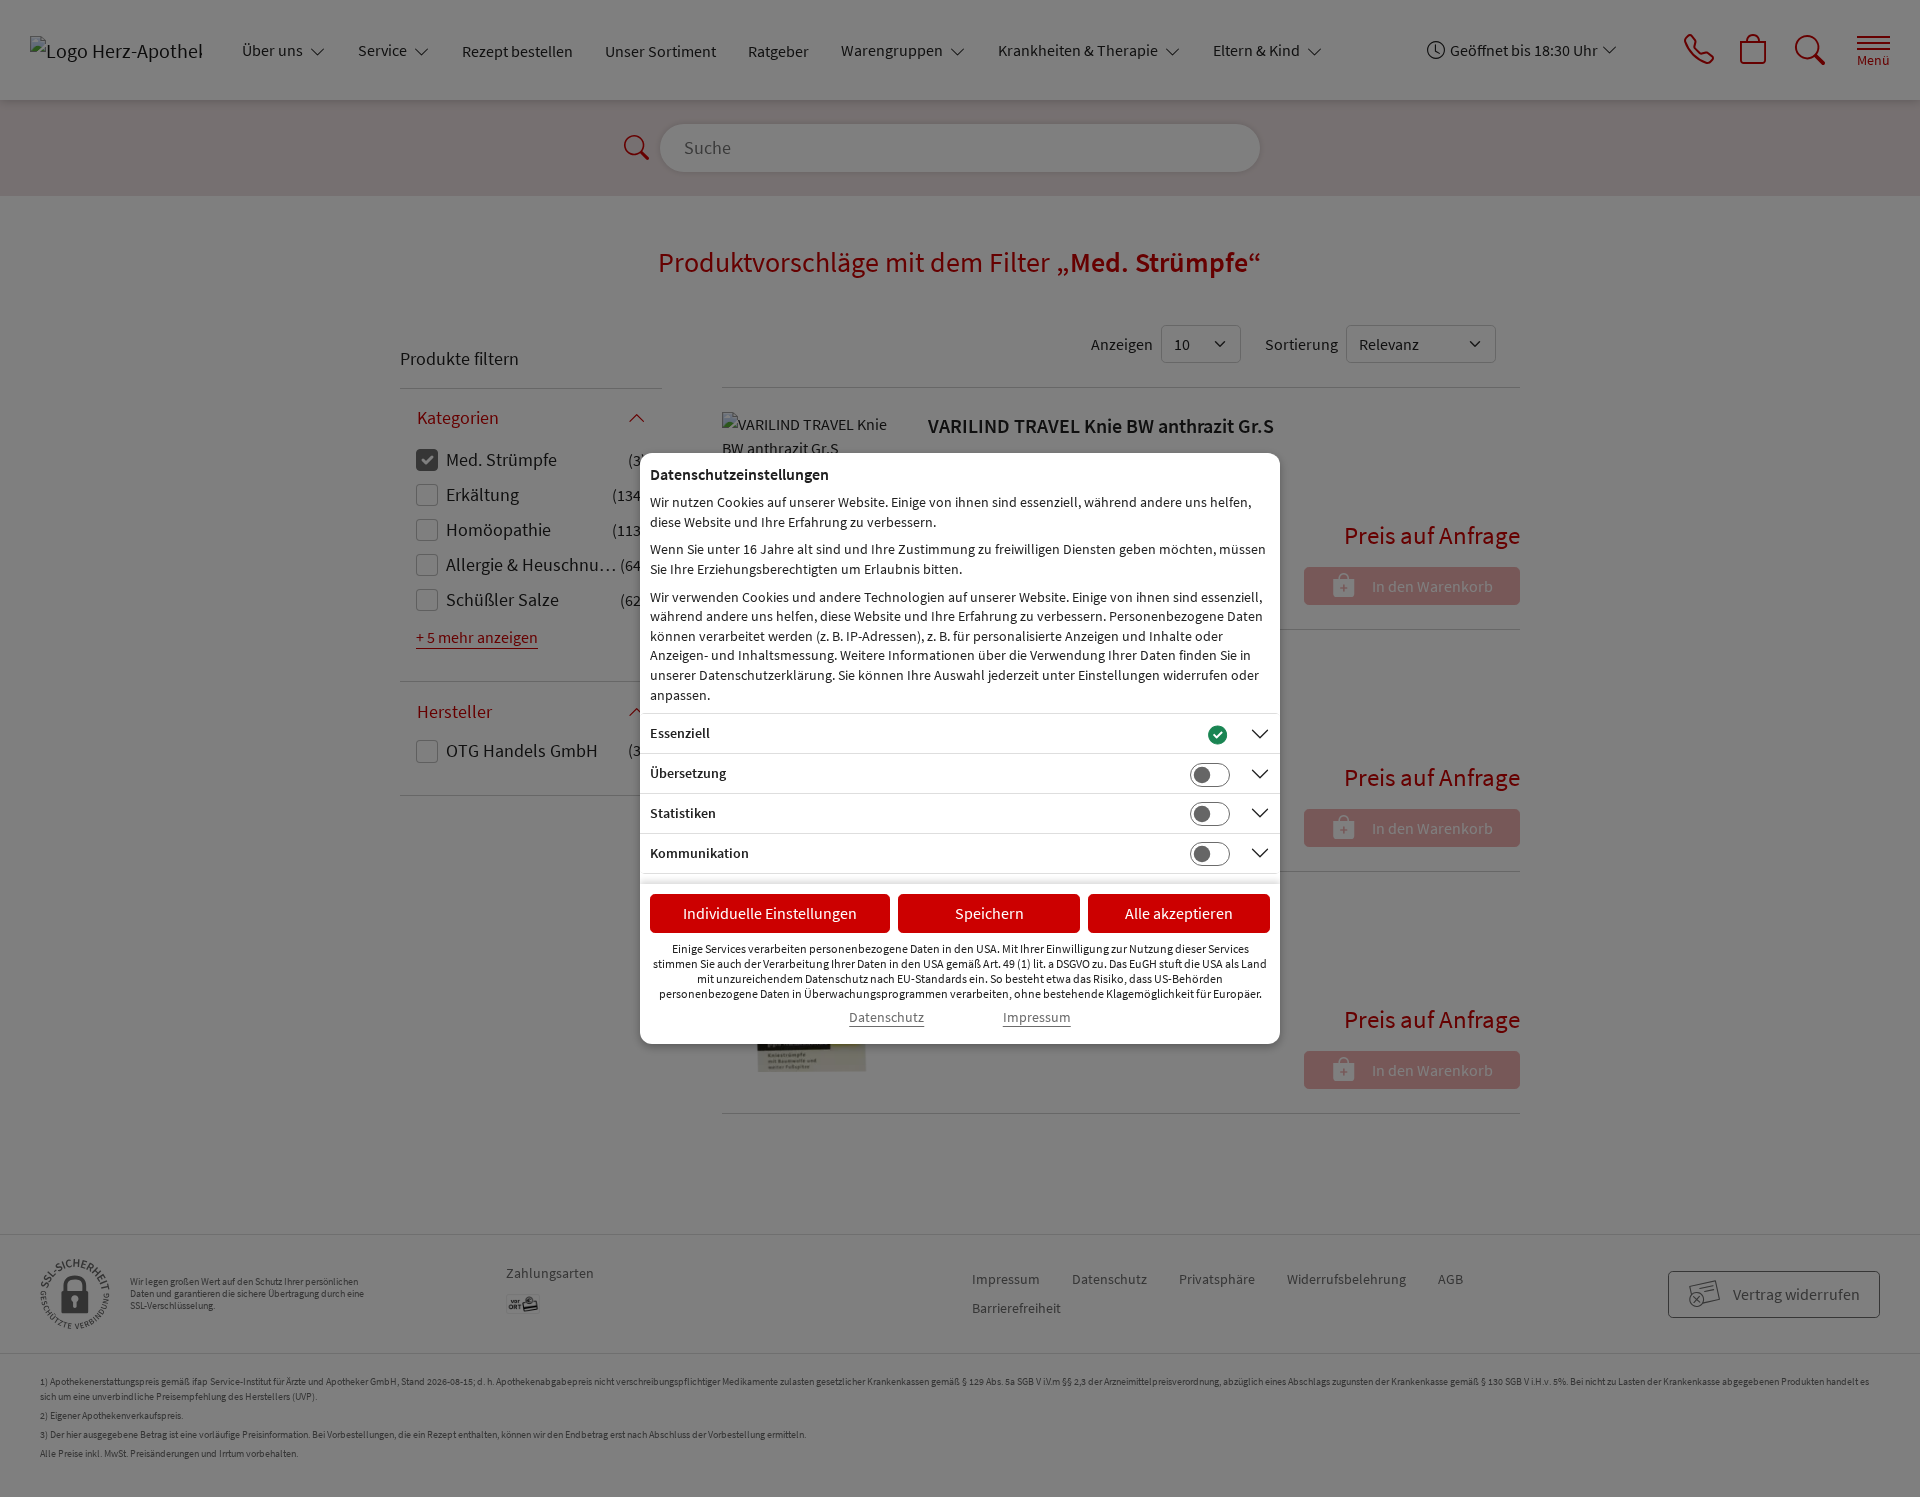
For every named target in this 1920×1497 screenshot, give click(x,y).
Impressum (1037, 1017)
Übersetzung (688, 773)
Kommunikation (699, 853)
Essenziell (680, 733)
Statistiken (683, 813)
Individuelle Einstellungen (770, 913)
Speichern (989, 913)
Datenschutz (886, 1017)
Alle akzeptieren (1179, 913)
